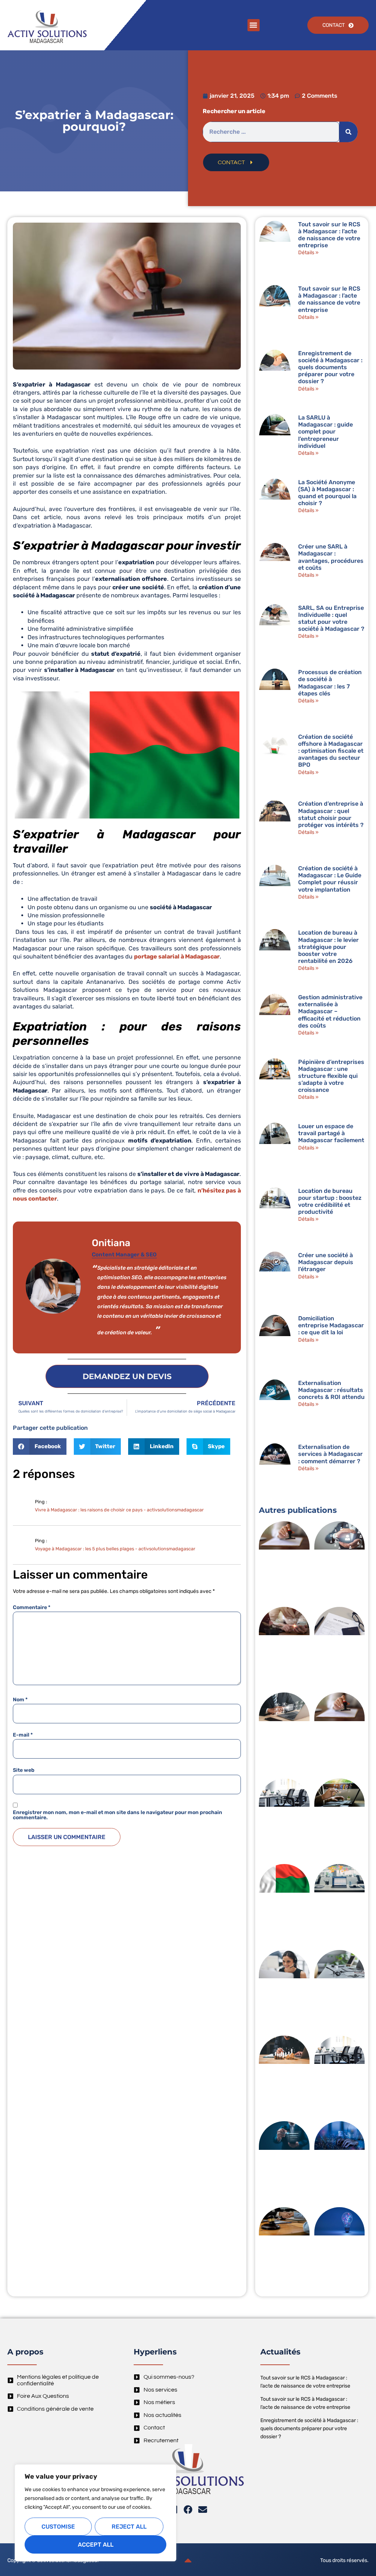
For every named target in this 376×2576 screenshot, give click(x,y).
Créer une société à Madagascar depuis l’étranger (326, 1262)
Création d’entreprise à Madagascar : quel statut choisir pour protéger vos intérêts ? (331, 814)
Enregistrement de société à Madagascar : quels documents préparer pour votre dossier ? (330, 367)
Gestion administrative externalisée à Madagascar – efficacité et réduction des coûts (330, 1011)
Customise (58, 2527)
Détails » (308, 253)
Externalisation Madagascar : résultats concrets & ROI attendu (331, 1390)
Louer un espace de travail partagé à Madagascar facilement (331, 1133)
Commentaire (32, 1608)
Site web (24, 1770)
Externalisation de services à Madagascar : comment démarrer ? (330, 1454)
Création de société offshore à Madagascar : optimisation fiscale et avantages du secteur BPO (331, 751)
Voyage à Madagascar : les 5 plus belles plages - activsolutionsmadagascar (115, 1549)
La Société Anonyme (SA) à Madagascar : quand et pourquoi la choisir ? (327, 493)
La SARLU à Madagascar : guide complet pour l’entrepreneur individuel (326, 432)
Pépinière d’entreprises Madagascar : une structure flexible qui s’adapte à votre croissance (331, 1076)
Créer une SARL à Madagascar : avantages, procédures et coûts (331, 557)
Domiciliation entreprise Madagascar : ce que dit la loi (331, 1325)
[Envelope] (203, 2510)
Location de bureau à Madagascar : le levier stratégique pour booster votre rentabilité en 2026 (328, 947)
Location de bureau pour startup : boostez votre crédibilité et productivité (330, 1201)
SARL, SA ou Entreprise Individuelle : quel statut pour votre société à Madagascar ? (331, 618)
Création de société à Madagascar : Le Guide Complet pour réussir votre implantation (330, 879)
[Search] (348, 132)
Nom (20, 1700)
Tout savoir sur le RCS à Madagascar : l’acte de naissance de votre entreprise (329, 235)
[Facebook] (188, 2510)
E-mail (23, 1735)
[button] (254, 25)
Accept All (96, 2545)
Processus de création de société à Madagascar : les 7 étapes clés (330, 683)
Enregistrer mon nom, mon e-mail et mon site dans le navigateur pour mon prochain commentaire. (117, 1815)
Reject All (129, 2527)
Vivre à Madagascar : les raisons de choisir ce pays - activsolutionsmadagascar (119, 1510)
